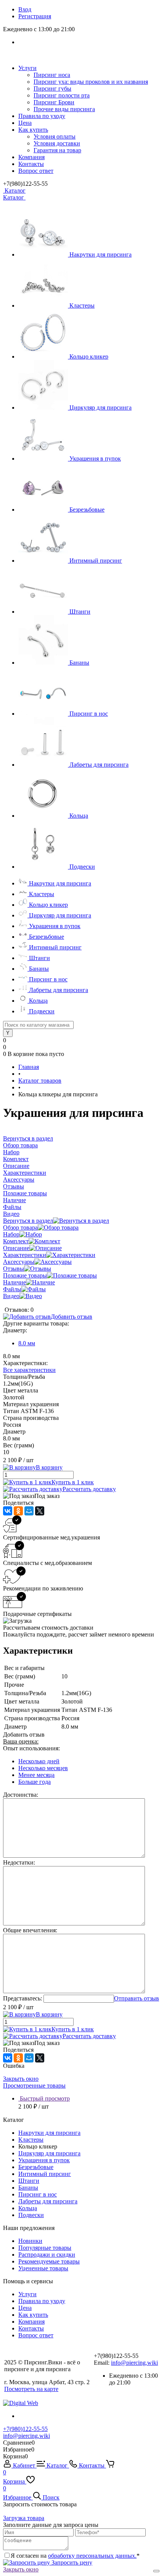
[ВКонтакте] (8, 1511)
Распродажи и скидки (47, 2255)
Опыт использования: (31, 1748)
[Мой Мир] (29, 1511)
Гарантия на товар (57, 150)
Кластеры (82, 305)
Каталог (14, 191)
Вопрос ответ (36, 171)
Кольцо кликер (89, 356)
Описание (16, 1248)
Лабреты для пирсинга (99, 765)
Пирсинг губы (52, 89)
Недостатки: (19, 1862)
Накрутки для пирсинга (100, 254)
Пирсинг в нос (89, 714)
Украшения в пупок (95, 459)
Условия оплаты (55, 136)
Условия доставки (57, 143)
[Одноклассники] (18, 1511)
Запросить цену (71, 2562)
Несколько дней (39, 1761)
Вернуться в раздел (28, 1221)
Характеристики (25, 1255)
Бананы (79, 663)
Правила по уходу (42, 116)
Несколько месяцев (43, 1768)
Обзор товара (20, 1227)
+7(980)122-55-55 (25, 2429)
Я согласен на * (75, 2556)
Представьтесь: (23, 1998)
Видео (11, 1296)
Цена (25, 123)
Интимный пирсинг (96, 561)
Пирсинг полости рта (62, 95)
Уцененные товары (43, 2268)
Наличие (14, 1282)
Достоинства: (21, 1795)
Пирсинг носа (52, 75)
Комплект (16, 1241)
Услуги (27, 68)
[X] (40, 1511)
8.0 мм (27, 1343)
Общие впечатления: (30, 1930)
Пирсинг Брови (54, 102)
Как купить (33, 130)
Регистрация (35, 16)
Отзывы (14, 1269)
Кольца (79, 816)
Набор (11, 1234)
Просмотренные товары (34, 2086)
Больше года (35, 1782)
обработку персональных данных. (92, 2556)
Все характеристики (29, 1370)
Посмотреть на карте (31, 2389)
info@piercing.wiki (134, 2363)
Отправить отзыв (137, 1998)
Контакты (31, 164)
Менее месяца (36, 1775)
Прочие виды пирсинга (64, 109)
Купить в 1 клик (73, 1482)
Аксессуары (19, 1262)
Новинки (30, 2241)
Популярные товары (45, 2248)
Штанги (80, 612)
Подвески (82, 867)
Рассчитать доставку (89, 1489)
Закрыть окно (21, 2079)
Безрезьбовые (87, 510)
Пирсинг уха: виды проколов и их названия (91, 82)
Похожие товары (25, 1275)
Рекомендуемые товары (49, 2261)
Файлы (12, 1289)
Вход (25, 9)
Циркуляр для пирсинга (100, 408)
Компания (31, 157)
